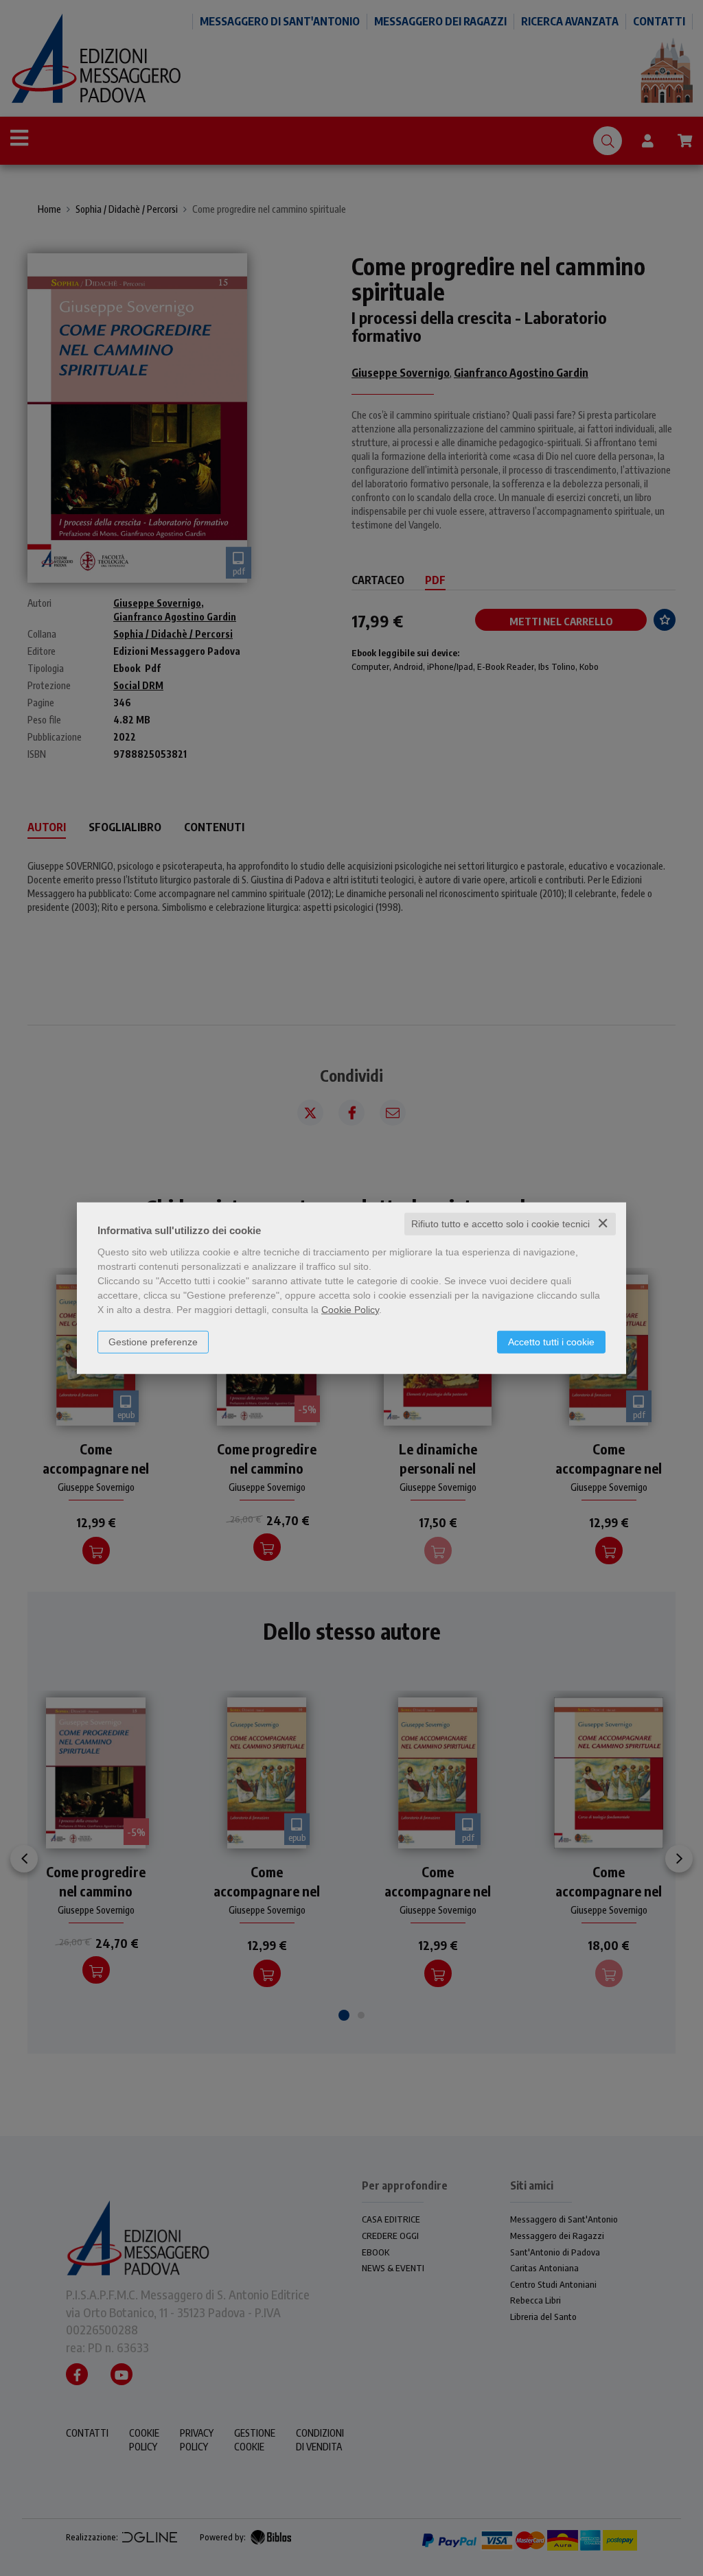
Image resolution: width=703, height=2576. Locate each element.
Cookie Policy (350, 1310)
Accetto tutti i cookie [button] (551, 1342)
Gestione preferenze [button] (153, 1342)
